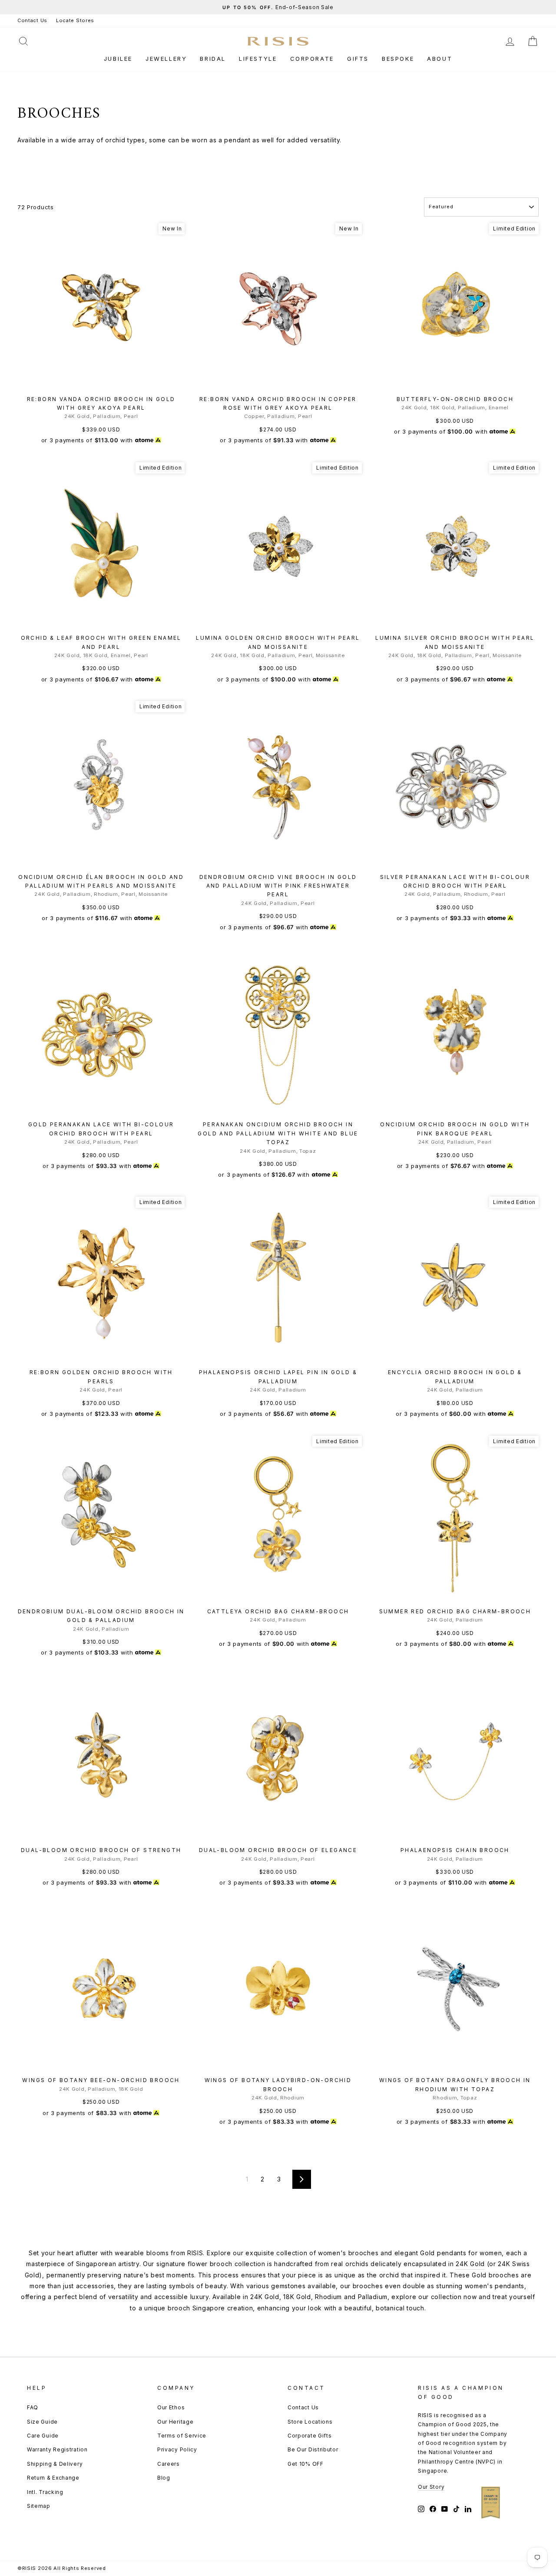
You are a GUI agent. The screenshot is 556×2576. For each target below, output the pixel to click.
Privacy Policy (177, 2449)
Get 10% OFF (306, 2464)
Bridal (213, 59)
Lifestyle (258, 59)
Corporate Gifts (310, 2436)
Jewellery (166, 59)
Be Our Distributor (313, 2449)
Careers (169, 2464)
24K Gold (470, 2264)
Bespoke (398, 59)
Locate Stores (75, 20)
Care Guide (43, 2436)
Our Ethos (171, 2407)
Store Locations (310, 2422)
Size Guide (42, 2422)
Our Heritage (175, 2422)
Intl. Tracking (45, 2492)
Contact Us (32, 20)
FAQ (33, 2407)
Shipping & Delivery (55, 2464)
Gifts (358, 59)
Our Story (431, 2487)
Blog (164, 2478)
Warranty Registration (57, 2449)
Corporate (312, 59)
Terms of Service (182, 2436)
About (440, 59)
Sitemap (39, 2506)
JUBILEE (118, 59)
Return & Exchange (53, 2478)
